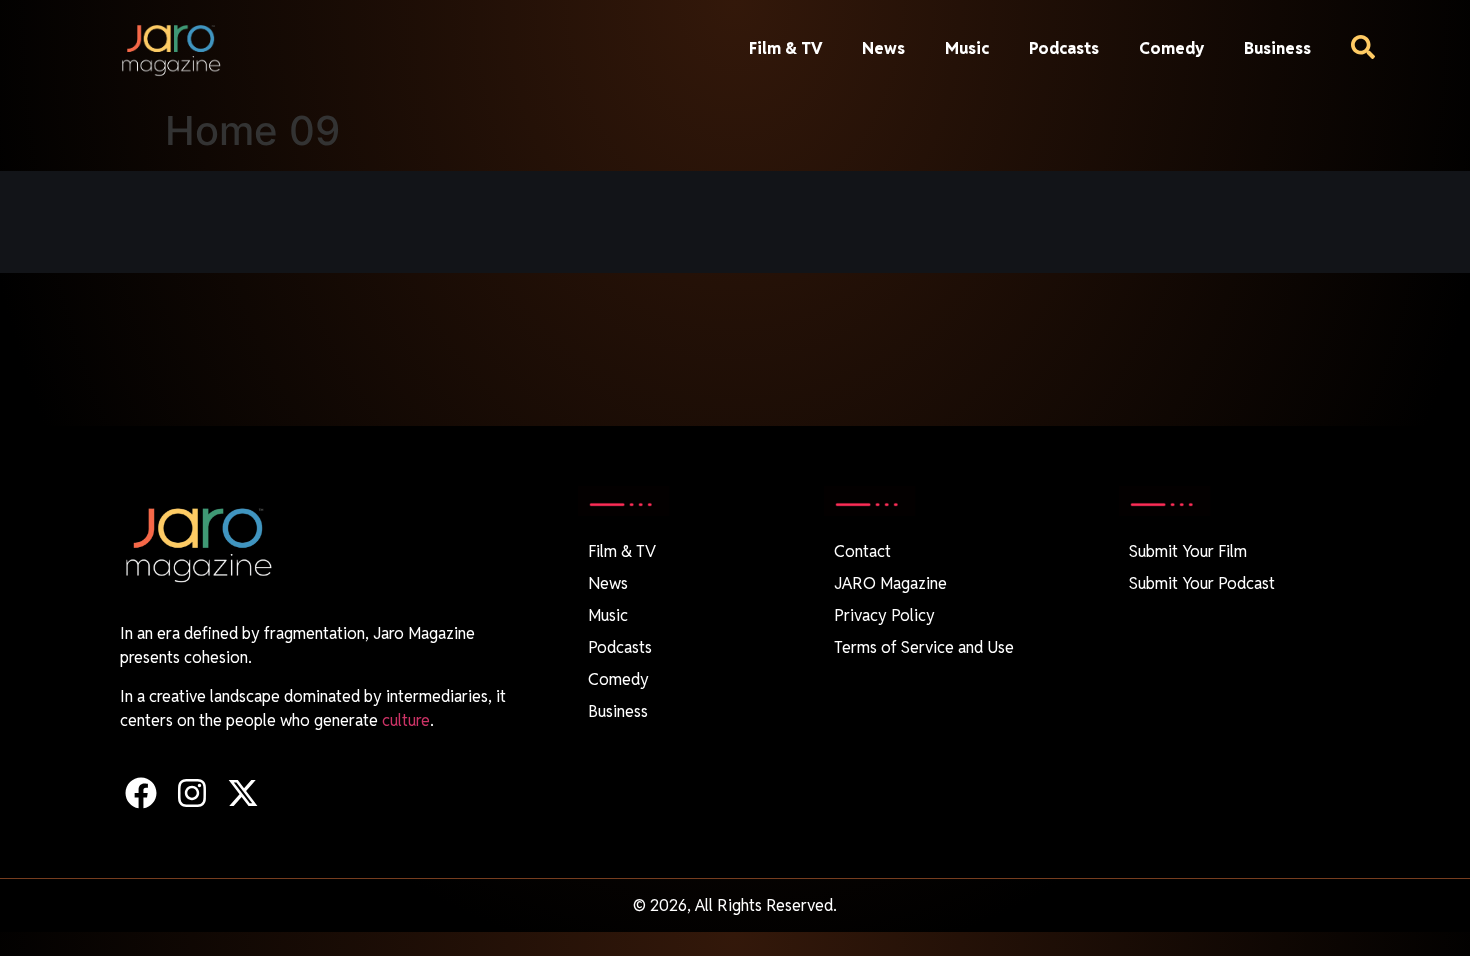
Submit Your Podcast (1202, 583)
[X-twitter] (242, 792)
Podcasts (1064, 48)
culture (406, 720)
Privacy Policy (884, 615)
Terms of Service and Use (924, 647)
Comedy (1171, 48)
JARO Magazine (890, 583)
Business (1277, 48)
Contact (862, 551)
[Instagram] (191, 792)
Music (967, 48)
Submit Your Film (1188, 551)
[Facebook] (140, 792)
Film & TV (785, 48)
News (883, 48)
